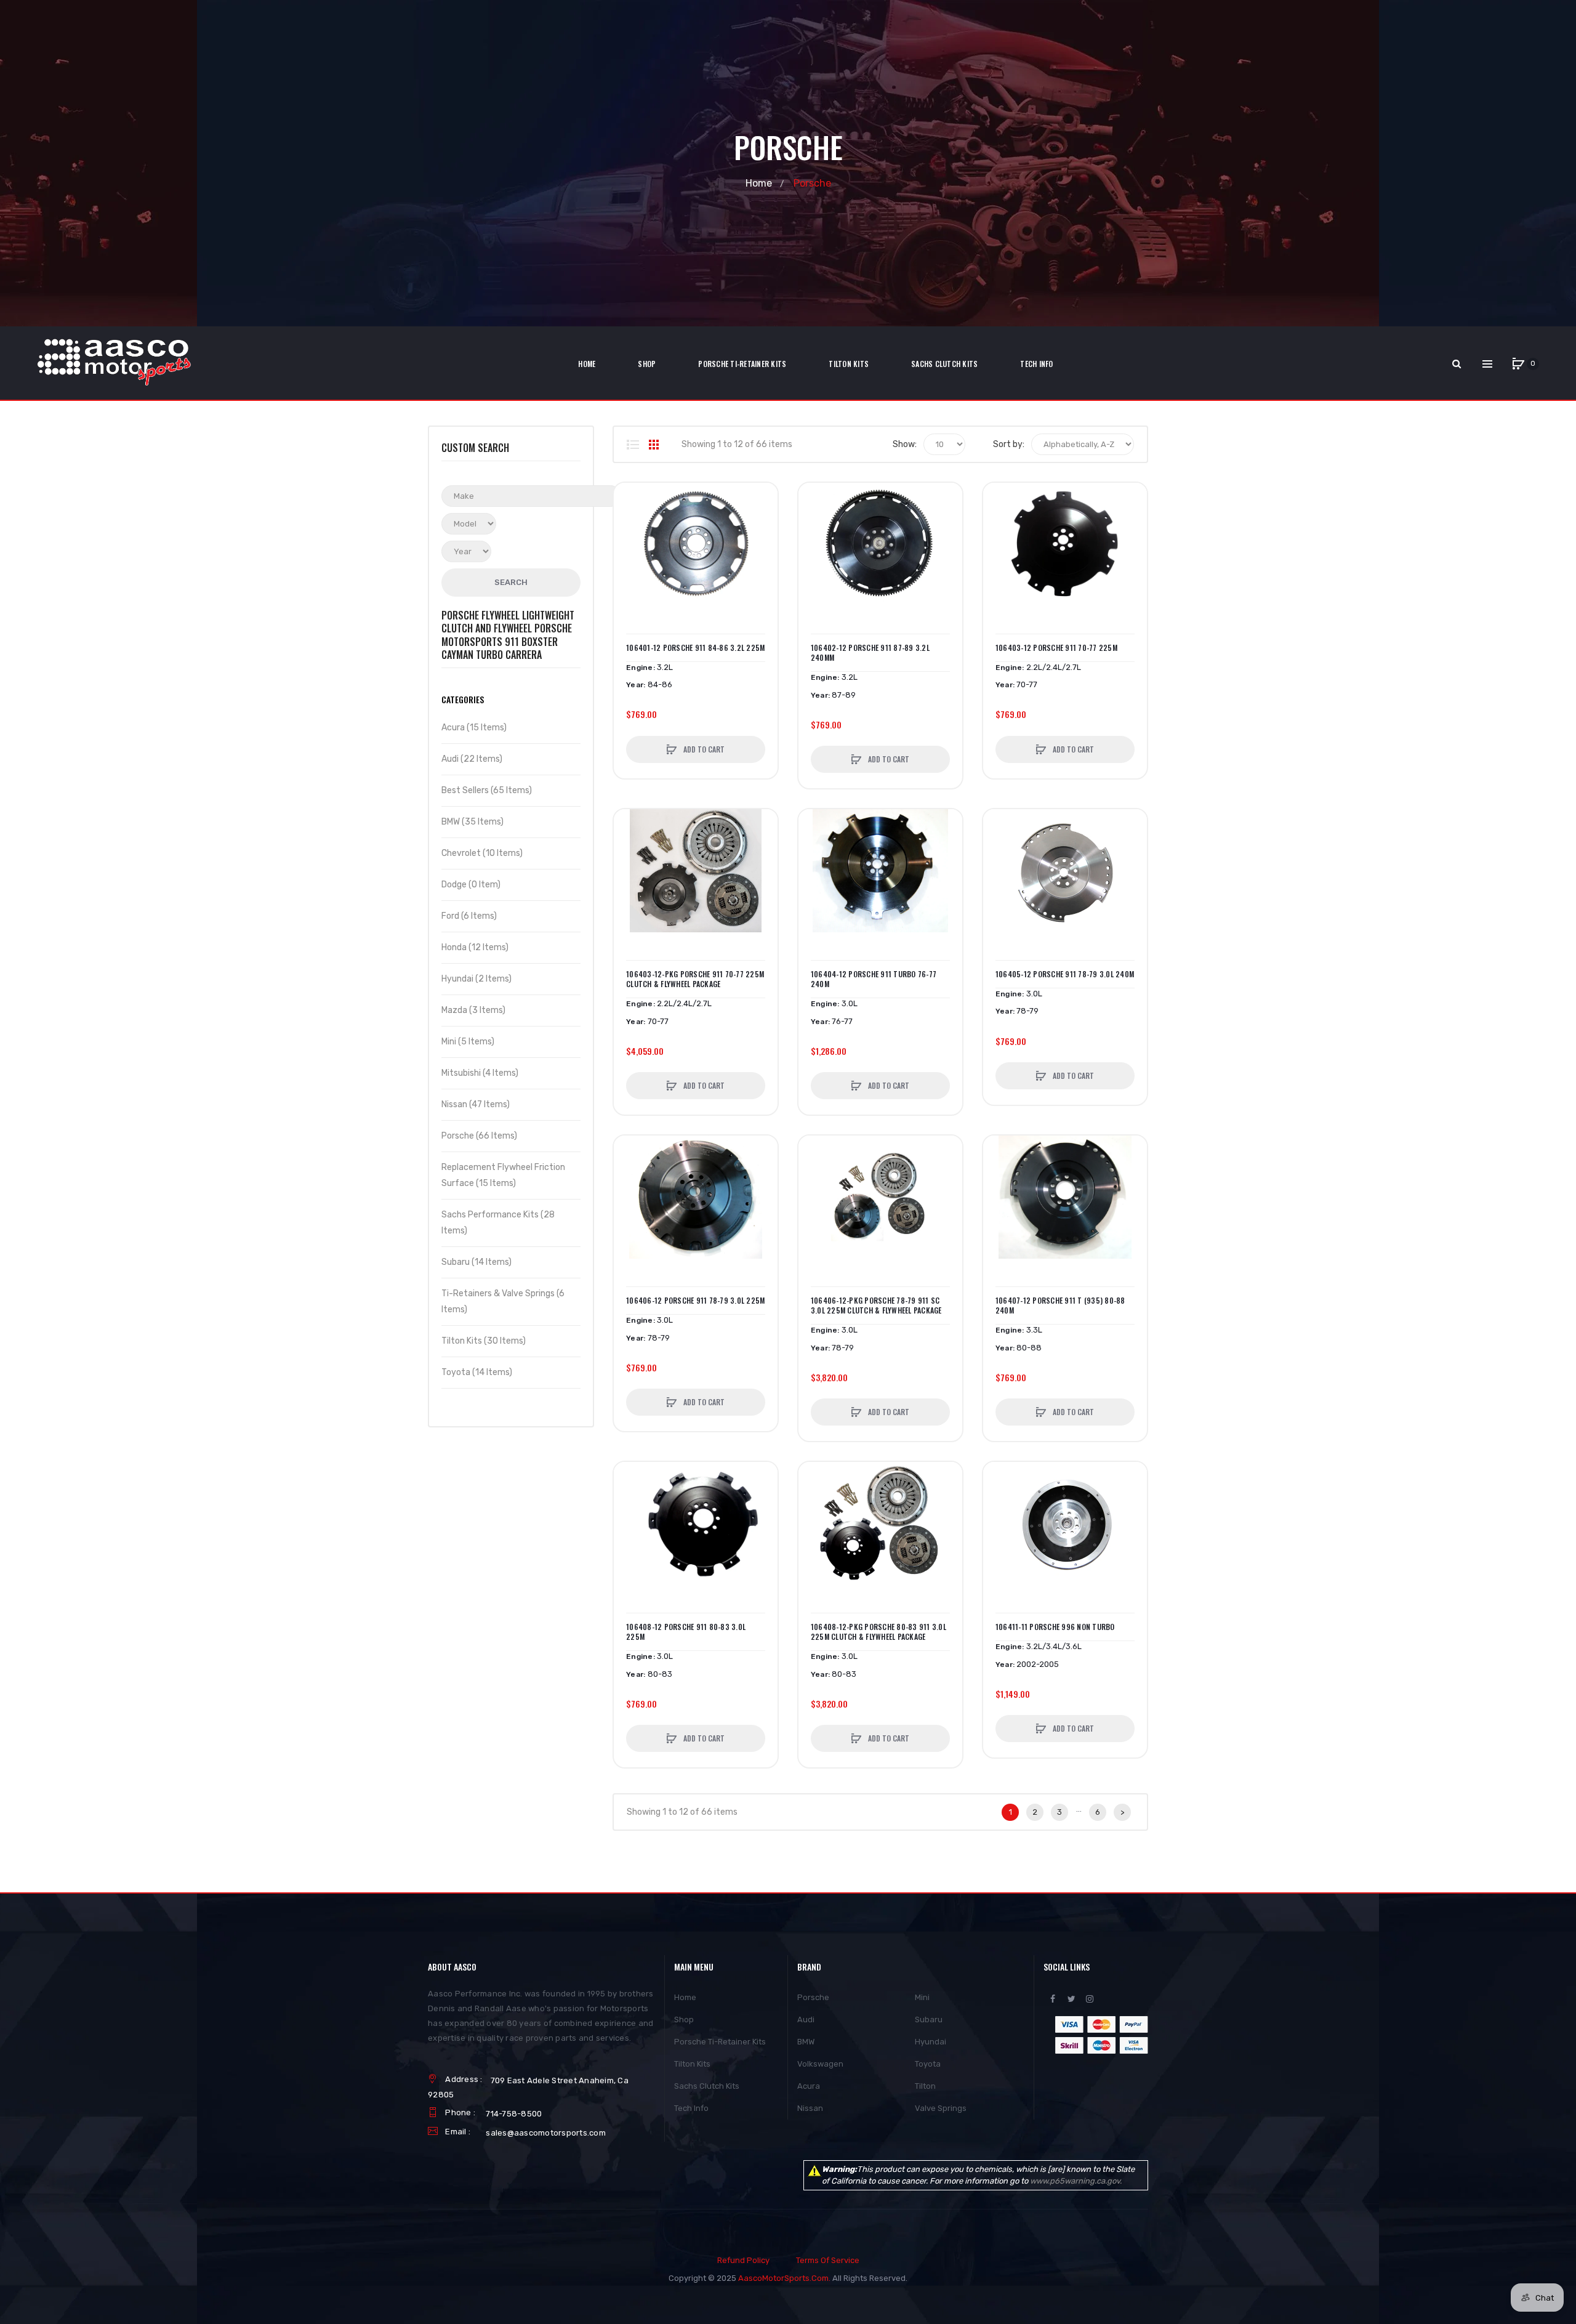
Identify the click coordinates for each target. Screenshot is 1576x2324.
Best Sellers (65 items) (487, 790)
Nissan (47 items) (476, 1104)
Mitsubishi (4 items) (480, 1073)
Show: (905, 444)
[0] (1518, 364)
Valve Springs (941, 2108)
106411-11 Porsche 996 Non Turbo (1055, 1627)
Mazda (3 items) (473, 1010)
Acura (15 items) (474, 728)
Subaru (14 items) (476, 1262)
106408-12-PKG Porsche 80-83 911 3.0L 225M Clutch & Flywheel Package (878, 1632)
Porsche (813, 1997)
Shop (684, 2019)
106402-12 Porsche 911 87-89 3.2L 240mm (870, 653)
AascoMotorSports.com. (784, 2278)
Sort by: (1009, 444)
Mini (922, 1997)
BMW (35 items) (472, 822)
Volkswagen (820, 2064)
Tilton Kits (692, 2064)
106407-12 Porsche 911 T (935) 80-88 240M (1060, 1305)
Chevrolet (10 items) (482, 853)
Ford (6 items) (469, 916)
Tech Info (691, 2108)
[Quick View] (629, 545)
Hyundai (931, 2042)
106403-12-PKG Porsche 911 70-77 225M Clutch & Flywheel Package (695, 979)
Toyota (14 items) (477, 1372)
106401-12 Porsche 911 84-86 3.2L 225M (695, 648)
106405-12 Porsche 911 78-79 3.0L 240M (1065, 974)
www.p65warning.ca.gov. (1076, 2181)
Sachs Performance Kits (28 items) (498, 1223)
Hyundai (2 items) (476, 979)
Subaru (929, 2019)
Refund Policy (743, 2260)
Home (759, 183)
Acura (809, 2086)
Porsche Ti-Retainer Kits (720, 2042)
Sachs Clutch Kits (707, 2086)
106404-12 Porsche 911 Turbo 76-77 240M (874, 979)
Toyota (928, 2064)
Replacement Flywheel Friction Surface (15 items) (503, 1175)
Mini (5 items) (468, 1042)
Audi (806, 2019)
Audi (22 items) (472, 759)
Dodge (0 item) (471, 885)
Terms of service (828, 2260)
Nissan (810, 2108)
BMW (806, 2042)
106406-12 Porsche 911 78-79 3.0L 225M (695, 1301)
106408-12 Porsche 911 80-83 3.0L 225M (686, 1632)
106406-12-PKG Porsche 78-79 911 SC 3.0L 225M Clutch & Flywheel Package (876, 1305)
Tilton (925, 2086)
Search (511, 582)
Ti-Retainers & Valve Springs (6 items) (503, 1301)
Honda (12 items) (475, 947)
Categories (463, 699)
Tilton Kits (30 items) (484, 1341)
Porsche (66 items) (479, 1136)
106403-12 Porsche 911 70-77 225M (1056, 648)
